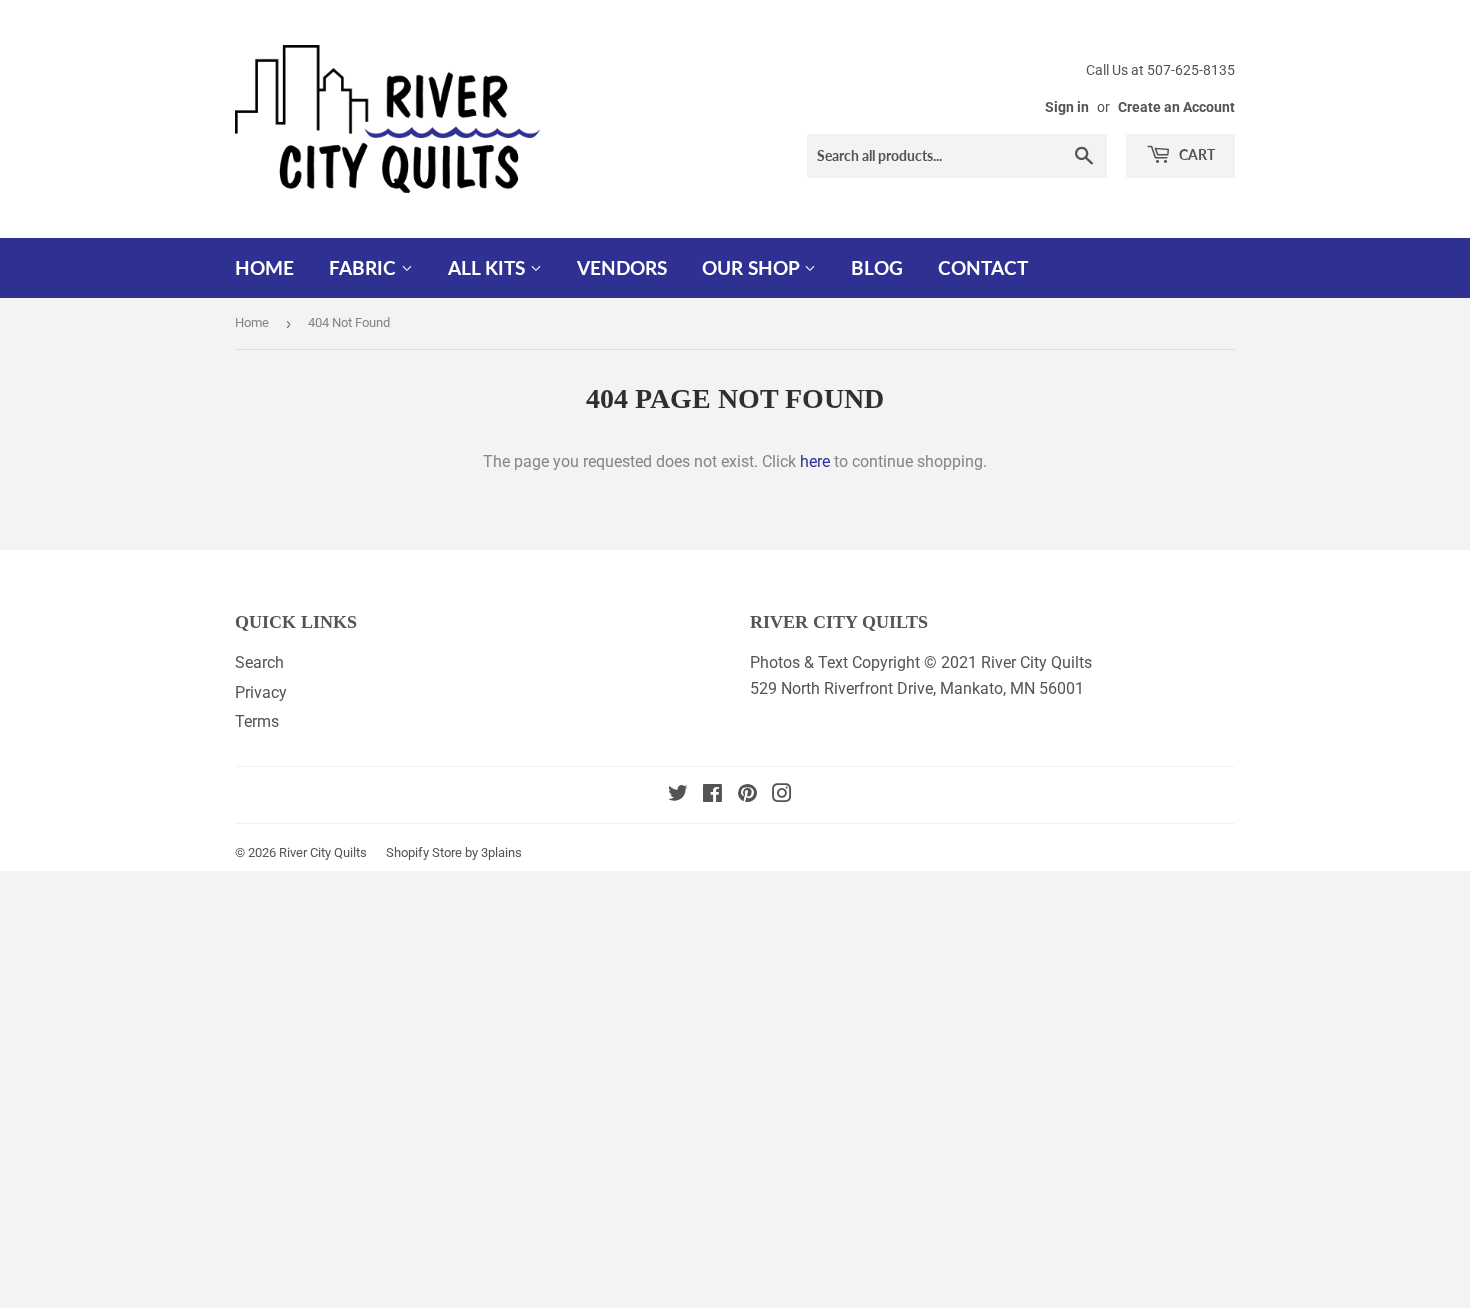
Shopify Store (424, 852)
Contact (983, 267)
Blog (877, 267)
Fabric (365, 267)
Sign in (1067, 107)
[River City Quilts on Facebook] (712, 795)
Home (264, 267)
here (815, 461)
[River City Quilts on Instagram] (782, 795)
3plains (501, 852)
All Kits (489, 267)
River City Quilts (323, 852)
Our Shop (753, 267)
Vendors (622, 267)
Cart (1195, 154)
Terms (257, 721)
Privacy (261, 692)
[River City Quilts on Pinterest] (747, 795)
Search (259, 662)
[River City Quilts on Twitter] (678, 795)
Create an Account (1176, 107)
